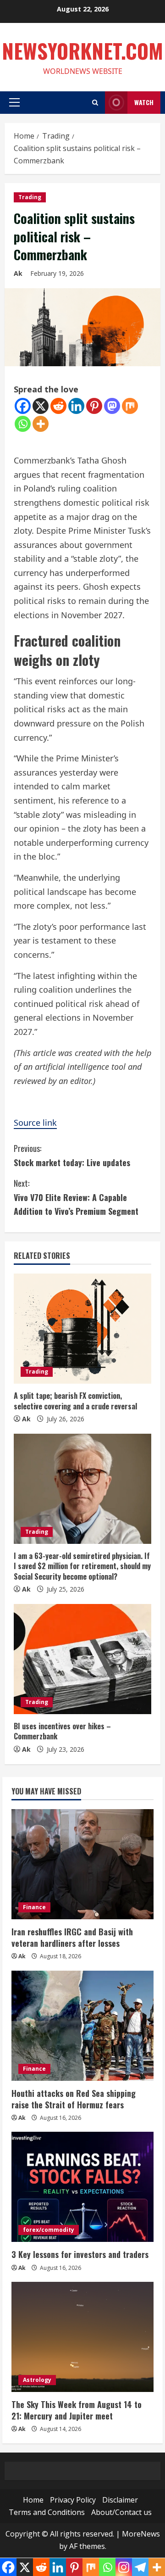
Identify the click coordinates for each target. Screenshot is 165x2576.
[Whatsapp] (23, 424)
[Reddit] (58, 406)
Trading (30, 197)
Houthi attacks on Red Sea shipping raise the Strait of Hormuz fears (74, 2099)
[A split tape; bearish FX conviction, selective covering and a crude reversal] (82, 1329)
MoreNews (141, 2534)
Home (33, 2500)
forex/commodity (49, 2230)
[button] (14, 102)
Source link (35, 1123)
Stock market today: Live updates (72, 1155)
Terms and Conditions (47, 2512)
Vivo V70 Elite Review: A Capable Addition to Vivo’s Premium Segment (76, 1197)
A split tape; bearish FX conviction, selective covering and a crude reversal (75, 1401)
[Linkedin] (76, 406)
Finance (34, 1907)
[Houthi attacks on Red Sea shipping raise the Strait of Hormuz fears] (82, 2026)
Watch (144, 102)
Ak (18, 273)
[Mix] (130, 406)
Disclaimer (120, 2500)
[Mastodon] (112, 406)
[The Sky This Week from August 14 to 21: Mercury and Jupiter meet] (82, 2337)
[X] (41, 406)
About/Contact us (121, 2512)
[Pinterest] (94, 406)
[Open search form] (95, 103)
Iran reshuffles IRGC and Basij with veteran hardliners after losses (72, 1937)
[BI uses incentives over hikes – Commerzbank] (82, 1659)
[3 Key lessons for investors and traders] (82, 2187)
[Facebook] (23, 406)
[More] (41, 424)
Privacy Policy (73, 2500)
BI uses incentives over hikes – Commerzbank (62, 1731)
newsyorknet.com (82, 51)
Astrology (37, 2380)
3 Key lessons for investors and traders (80, 2254)
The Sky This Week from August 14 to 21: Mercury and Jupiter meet (77, 2410)
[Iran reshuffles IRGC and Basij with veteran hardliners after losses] (82, 1864)
